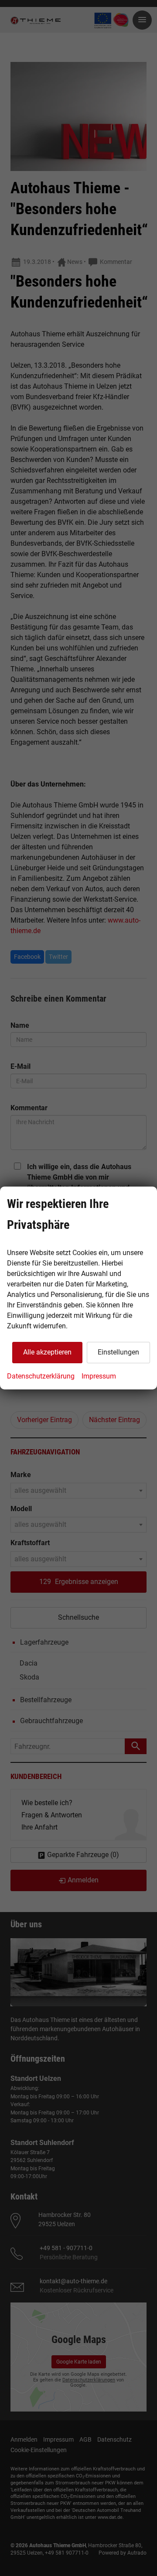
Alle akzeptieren (47, 1352)
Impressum (99, 1376)
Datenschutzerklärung (41, 1376)
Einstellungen (118, 1352)
